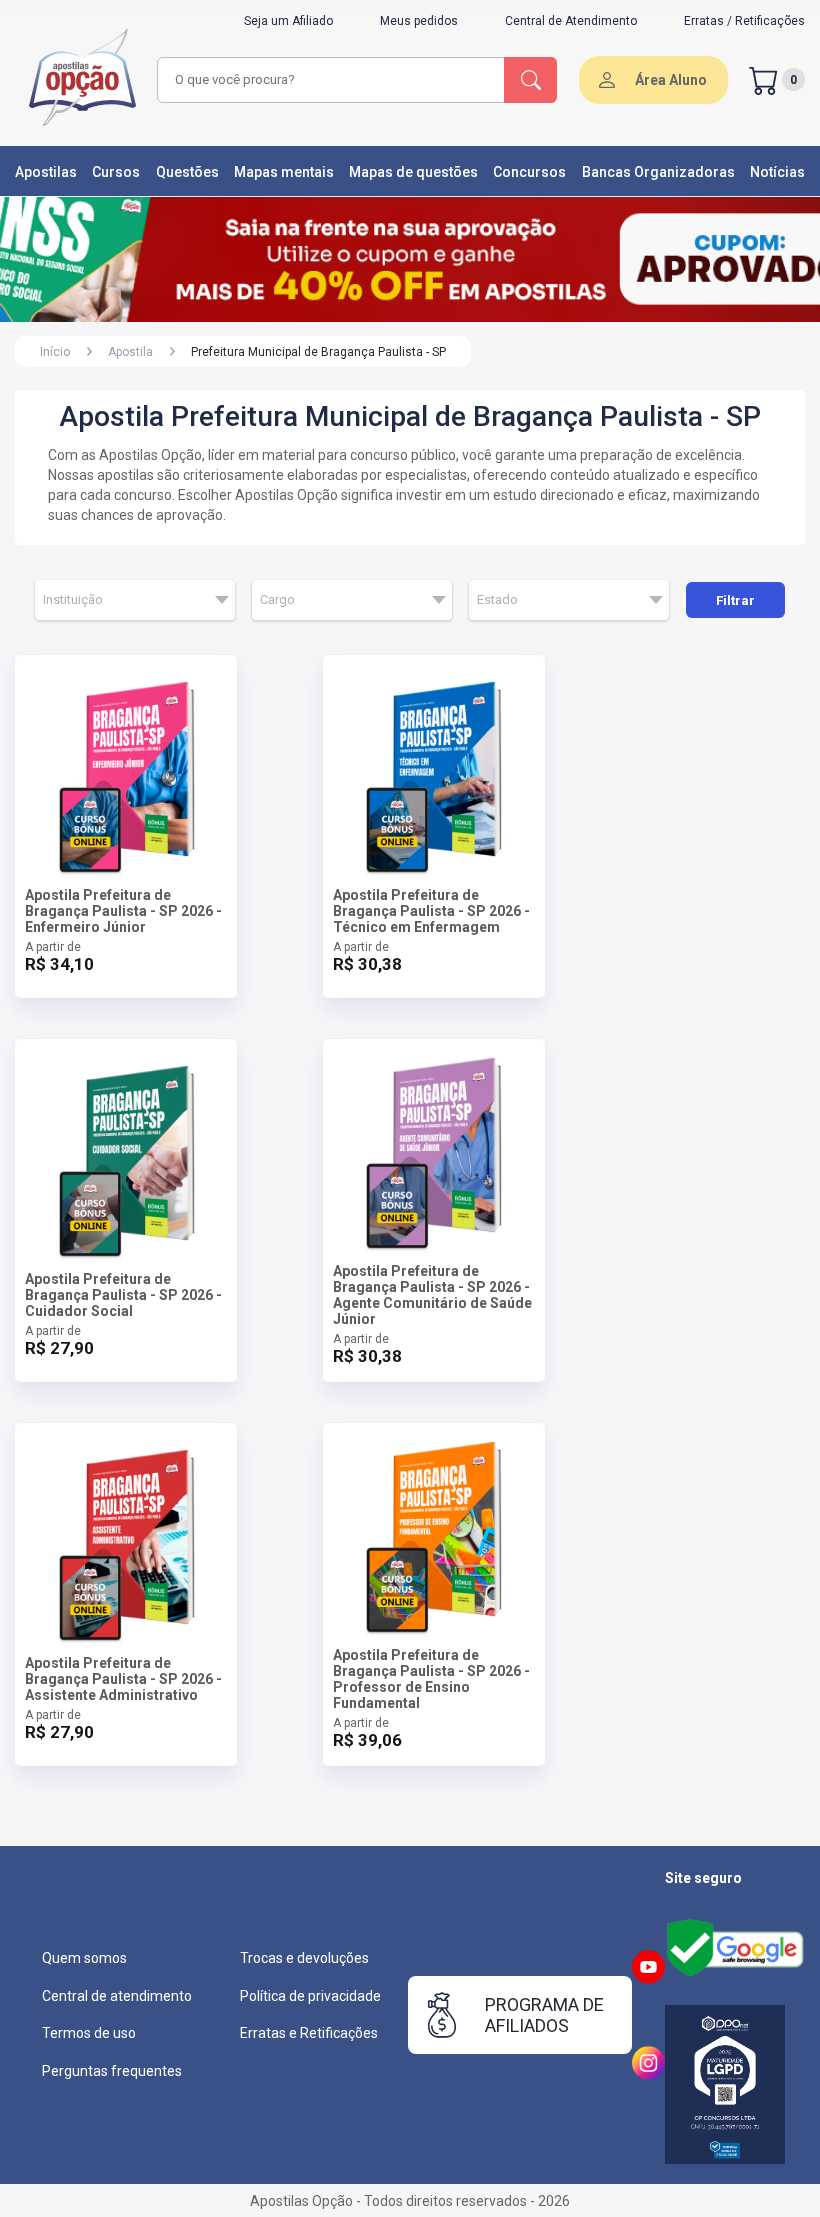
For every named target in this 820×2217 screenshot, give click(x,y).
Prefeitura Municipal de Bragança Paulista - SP (318, 352)
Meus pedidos (419, 21)
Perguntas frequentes (112, 2071)
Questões (187, 172)
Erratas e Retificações (309, 2033)
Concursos (529, 172)
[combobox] (331, 80)
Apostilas (46, 172)
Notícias (777, 172)
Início (55, 352)
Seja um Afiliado (288, 21)
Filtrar (735, 600)
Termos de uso (89, 2033)
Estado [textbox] (497, 599)
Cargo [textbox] (277, 599)
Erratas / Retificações (744, 21)
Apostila (130, 352)
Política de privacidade (310, 1996)
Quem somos (84, 1958)
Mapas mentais (284, 172)
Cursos (116, 172)
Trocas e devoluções (304, 1958)
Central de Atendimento (571, 21)
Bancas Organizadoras (658, 172)
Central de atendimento (117, 1996)
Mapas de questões (413, 172)
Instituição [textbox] (73, 599)
